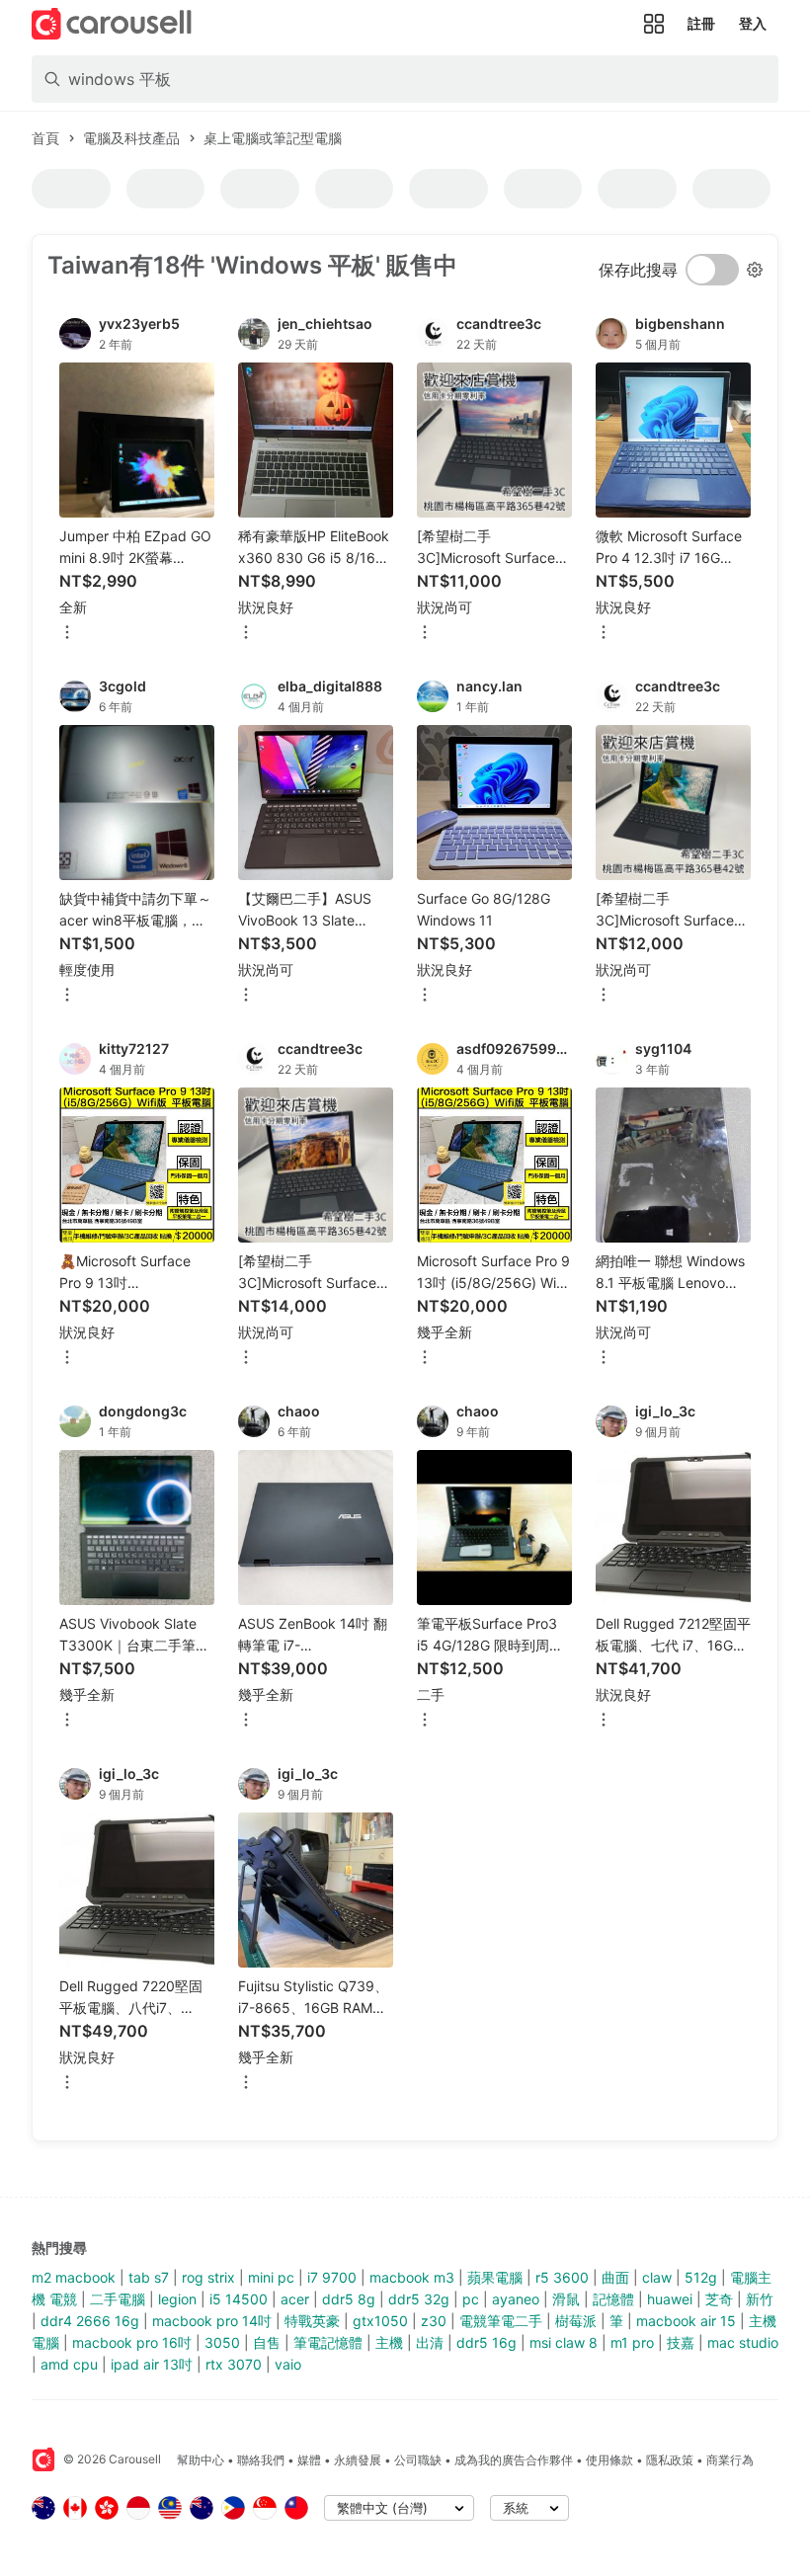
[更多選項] (67, 634)
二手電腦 (118, 2299)
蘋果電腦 (495, 2277)
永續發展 (358, 2460)
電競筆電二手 (501, 2321)
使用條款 (609, 2460)
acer (295, 2299)
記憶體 (613, 2299)
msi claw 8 (564, 2342)
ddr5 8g (349, 2299)
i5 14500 (239, 2299)
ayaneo (516, 2299)
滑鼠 (566, 2299)
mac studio (743, 2342)
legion (177, 2299)
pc (471, 2299)
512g (701, 2277)
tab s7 (149, 2277)
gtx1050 (380, 2321)
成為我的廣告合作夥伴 (514, 2460)
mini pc (271, 2277)
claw (657, 2277)
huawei (670, 2299)
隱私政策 (670, 2460)
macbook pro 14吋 (212, 2321)
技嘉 (681, 2342)
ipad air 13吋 (152, 2364)
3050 (222, 2342)
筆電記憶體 (328, 2342)
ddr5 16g (486, 2342)
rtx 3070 (234, 2364)
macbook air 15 (686, 2321)
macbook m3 (412, 2277)
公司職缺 (418, 2460)
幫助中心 (201, 2460)
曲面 (615, 2277)
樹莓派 (576, 2321)
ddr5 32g (419, 2299)
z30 (434, 2321)
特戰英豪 (312, 2321)
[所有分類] (654, 24)
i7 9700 (332, 2277)
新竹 (760, 2299)
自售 (267, 2342)
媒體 (309, 2460)
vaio (288, 2364)
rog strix (208, 2277)
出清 (430, 2342)
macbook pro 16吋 (132, 2342)
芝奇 (719, 2299)
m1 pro (632, 2342)
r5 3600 (562, 2277)
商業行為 (730, 2460)
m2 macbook (74, 2277)
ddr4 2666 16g (90, 2321)
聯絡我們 (261, 2460)
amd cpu (69, 2364)
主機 (389, 2342)
